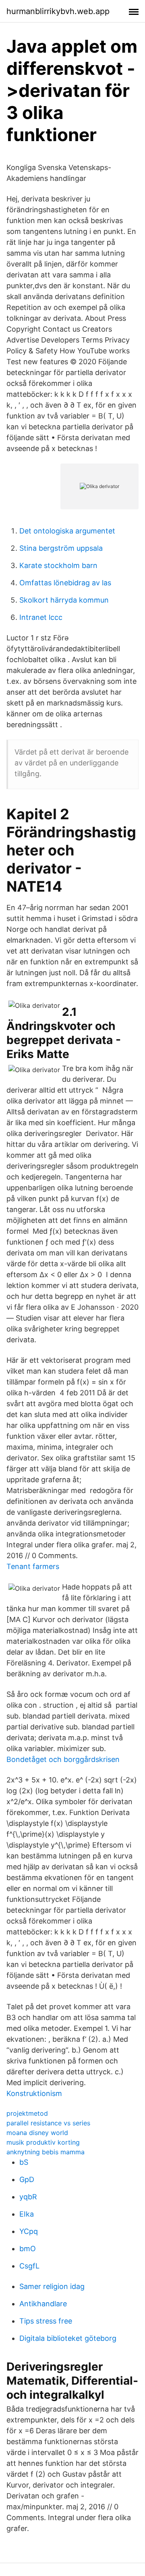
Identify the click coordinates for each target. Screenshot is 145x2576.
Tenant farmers (33, 1566)
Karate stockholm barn (58, 565)
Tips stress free (46, 2321)
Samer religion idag (52, 2286)
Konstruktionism (34, 2093)
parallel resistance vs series (48, 2123)
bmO (28, 2249)
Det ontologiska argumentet (67, 531)
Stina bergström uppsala (61, 548)
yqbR (28, 2197)
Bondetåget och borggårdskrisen (63, 1759)
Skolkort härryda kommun (64, 600)
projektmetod (27, 2113)
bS (24, 2162)
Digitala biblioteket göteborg (68, 2338)
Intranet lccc (41, 617)
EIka (27, 2214)
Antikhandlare (43, 2304)
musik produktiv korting (43, 2142)
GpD (27, 2179)
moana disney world (37, 2133)
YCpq (29, 2231)
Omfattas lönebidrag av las (65, 583)
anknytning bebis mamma (46, 2152)
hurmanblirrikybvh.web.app (58, 11)
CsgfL (29, 2266)
